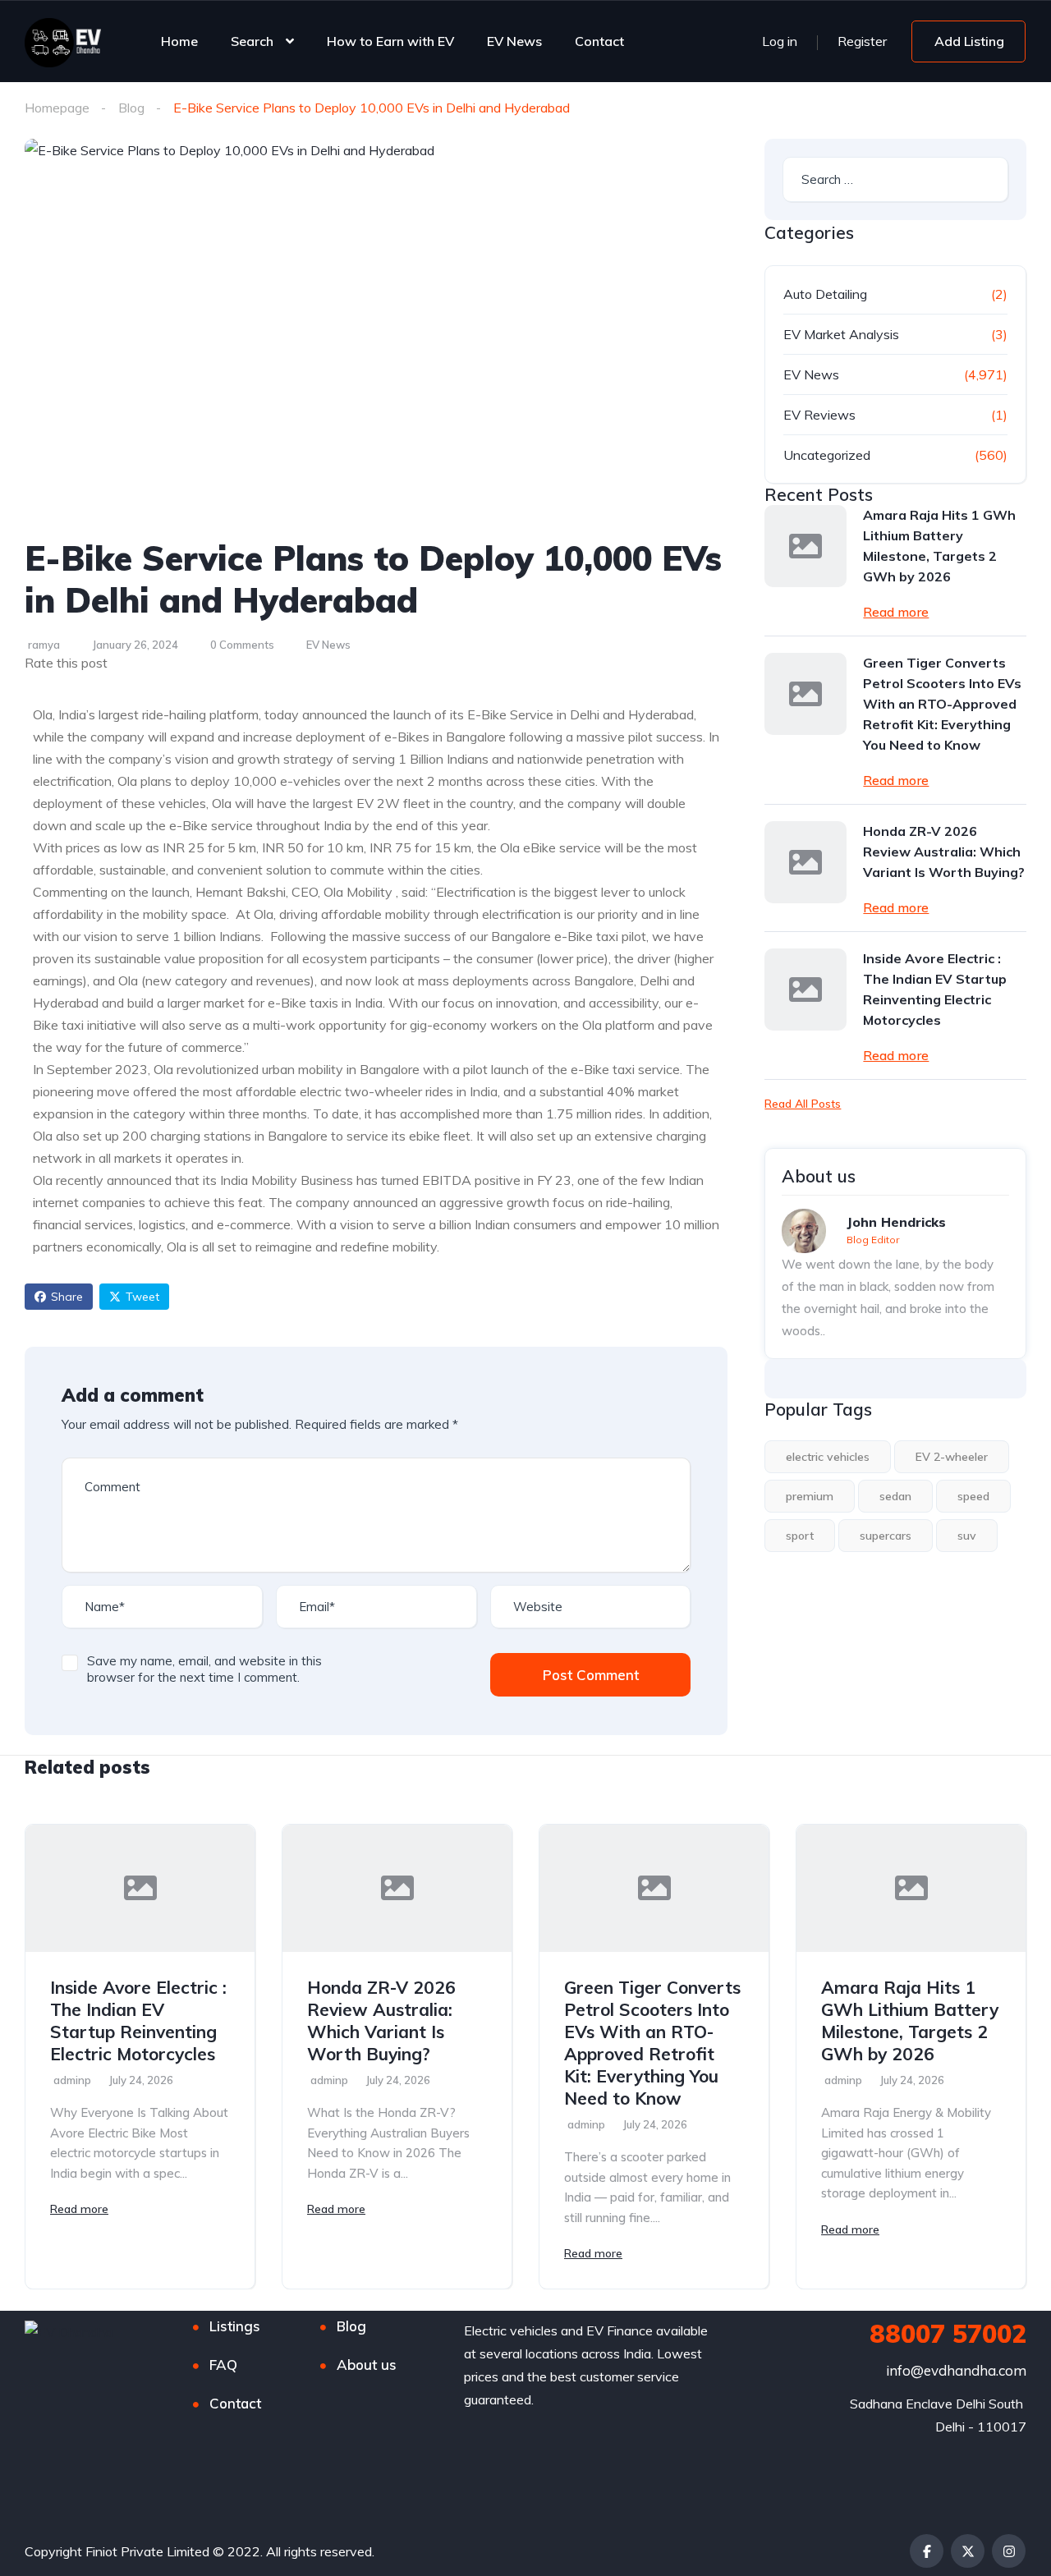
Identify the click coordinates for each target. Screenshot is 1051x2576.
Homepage (57, 108)
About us (367, 2365)
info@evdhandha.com (956, 2370)
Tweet (142, 1297)
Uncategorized (827, 455)
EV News (514, 41)
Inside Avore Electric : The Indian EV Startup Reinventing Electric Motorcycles (935, 989)
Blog (131, 108)
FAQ (223, 2365)
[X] (968, 2551)
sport (800, 1536)
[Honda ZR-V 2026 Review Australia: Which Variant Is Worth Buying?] (805, 862)
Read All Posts (803, 1104)
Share (67, 1297)
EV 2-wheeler (952, 1457)
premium (810, 1496)
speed (973, 1496)
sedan (895, 1496)
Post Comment (591, 1675)
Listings (235, 2326)
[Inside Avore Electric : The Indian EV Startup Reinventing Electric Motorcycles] (805, 990)
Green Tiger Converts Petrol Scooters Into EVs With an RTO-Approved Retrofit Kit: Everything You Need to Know (942, 704)
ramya (44, 645)
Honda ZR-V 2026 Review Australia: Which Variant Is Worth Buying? (944, 852)
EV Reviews (819, 415)
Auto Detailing (825, 294)
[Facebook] (927, 2551)
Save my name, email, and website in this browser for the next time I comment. (204, 1669)
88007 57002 (948, 2334)
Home (179, 41)
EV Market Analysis (841, 334)
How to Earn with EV (390, 41)
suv (967, 1536)
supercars (886, 1536)
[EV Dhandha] (63, 41)
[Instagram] (1009, 2551)
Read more (896, 612)
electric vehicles (828, 1457)
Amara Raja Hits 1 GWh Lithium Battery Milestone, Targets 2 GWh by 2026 (939, 546)
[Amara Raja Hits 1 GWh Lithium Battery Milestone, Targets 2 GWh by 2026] (805, 546)
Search (252, 41)
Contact (599, 41)
